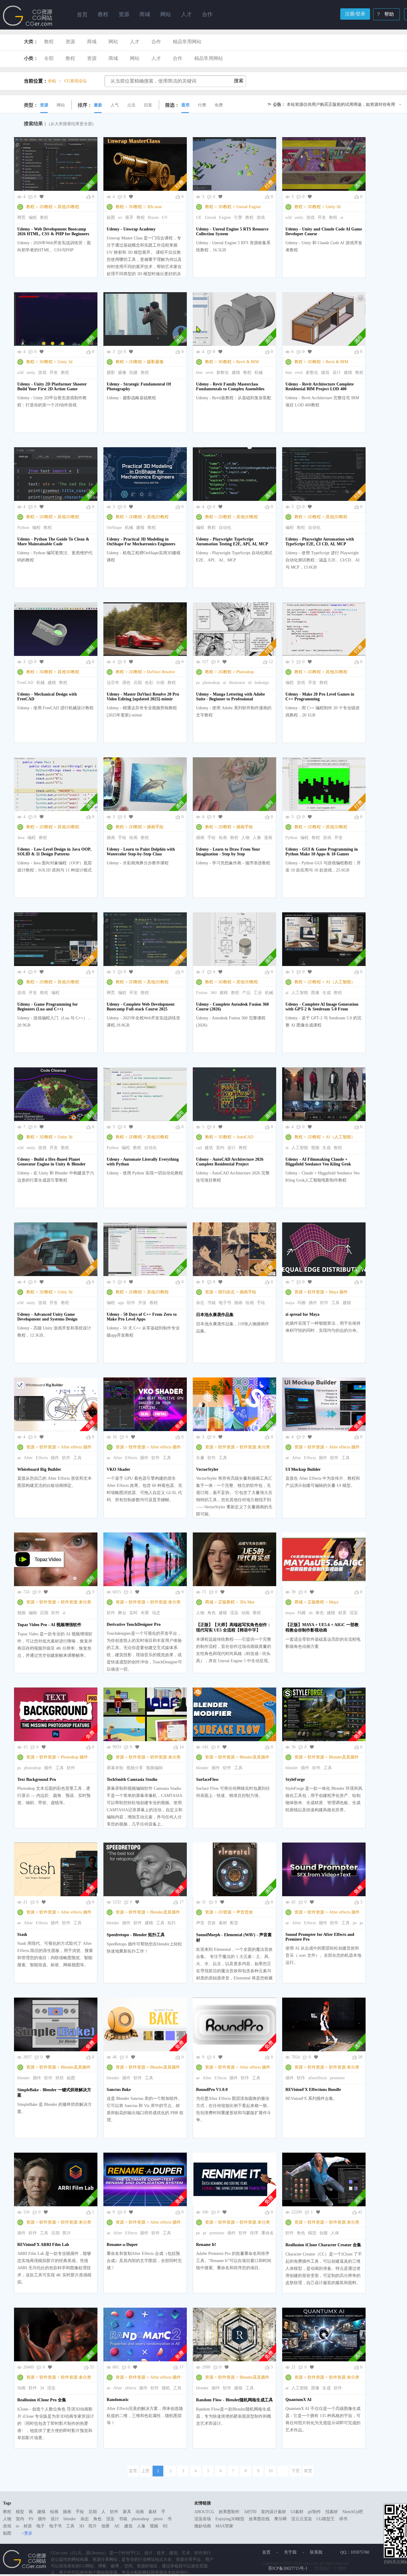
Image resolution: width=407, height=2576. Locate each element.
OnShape (114, 528)
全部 (49, 58)
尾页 (308, 2471)
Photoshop (245, 672)
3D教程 (135, 207)
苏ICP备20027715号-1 (288, 2568)
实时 (133, 1613)
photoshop (211, 683)
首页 (82, 15)
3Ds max (154, 207)
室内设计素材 (274, 2512)
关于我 (290, 2552)
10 (271, 2471)
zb (311, 1613)
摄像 (122, 373)
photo (158, 2519)
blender (202, 1768)
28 (360, 2057)
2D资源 (225, 1912)
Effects (42, 1458)
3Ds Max (247, 1602)
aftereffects (317, 2078)
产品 (246, 993)
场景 (105, 2526)
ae (19, 1458)
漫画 (268, 838)
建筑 (325, 373)
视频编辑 (154, 1768)
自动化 (225, 528)
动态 (156, 1613)
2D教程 (46, 207)
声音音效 (245, 1912)
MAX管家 (224, 2526)
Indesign (262, 683)
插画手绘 (155, 827)
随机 (166, 2388)
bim (199, 373)
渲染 (234, 1613)
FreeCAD (25, 683)
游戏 (261, 217)
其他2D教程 (68, 207)
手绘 (122, 838)
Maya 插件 (338, 1292)
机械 (259, 373)
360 (213, 993)
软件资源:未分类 (255, 1447)
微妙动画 (203, 2526)
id (250, 683)
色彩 (149, 683)
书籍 (212, 1303)
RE (165, 2526)
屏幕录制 (115, 1768)
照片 (93, 2526)
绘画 (133, 838)
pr (361, 1923)
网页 (21, 217)
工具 (335, 1303)
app (121, 1303)
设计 (337, 373)
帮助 (389, 14)
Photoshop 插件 (74, 1757)
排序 (254, 2233)
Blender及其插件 (254, 1757)
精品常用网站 (187, 42)
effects (131, 2388)
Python (23, 528)
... (283, 2471)
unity (299, 217)
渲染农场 (203, 2519)
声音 (200, 1923)
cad (199, 1148)
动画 (246, 1613)
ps (198, 683)
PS (31, 2519)
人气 (115, 105)
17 (181, 1902)
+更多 (27, 2533)
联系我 (316, 2552)
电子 (41, 2526)
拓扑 (172, 1923)
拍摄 (133, 373)
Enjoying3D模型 (230, 2519)
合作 (156, 42)
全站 (52, 81)
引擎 (238, 217)
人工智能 (300, 993)
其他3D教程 (68, 672)
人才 (135, 42)
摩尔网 (280, 2519)
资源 (70, 42)
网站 (113, 42)
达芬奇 (113, 683)
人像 (257, 838)
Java (21, 838)
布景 (145, 1613)
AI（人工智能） (340, 982)
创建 (324, 2233)
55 (92, 2367)
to (17, 2526)
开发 (322, 217)
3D (81, 2526)
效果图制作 (229, 2512)
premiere (337, 2078)
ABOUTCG (204, 2512)
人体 (335, 2233)
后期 (138, 683)
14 (181, 1747)
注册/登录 (355, 14)
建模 (236, 373)
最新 (98, 105)
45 (360, 2212)
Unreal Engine (248, 207)
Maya (334, 1602)
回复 (148, 105)
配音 (234, 1923)
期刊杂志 (226, 1292)
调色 (126, 683)
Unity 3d (333, 207)
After (28, 1458)
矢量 (200, 1458)
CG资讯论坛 (76, 81)
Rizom (153, 217)
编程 (33, 217)
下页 (296, 2471)
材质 (342, 1613)
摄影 (111, 373)
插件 (313, 1303)
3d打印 (250, 2512)
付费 (202, 105)
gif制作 (314, 2512)
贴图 (111, 217)
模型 (312, 2233)
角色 (212, 1613)
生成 (327, 993)
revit (209, 373)
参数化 (223, 373)
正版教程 (226, 1602)
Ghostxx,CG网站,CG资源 (28, 16)
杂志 (200, 1303)
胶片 (67, 2233)
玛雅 (302, 1303)
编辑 (33, 1613)
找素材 (332, 2512)
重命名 (268, 2233)
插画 (111, 838)
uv (120, 217)
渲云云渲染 (302, 2519)
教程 (49, 42)
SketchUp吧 (353, 2512)
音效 (212, 1923)
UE (199, 217)
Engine (225, 217)
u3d (289, 217)
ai (342, 217)
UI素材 (297, 2512)
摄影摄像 (155, 362)
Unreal (210, 217)
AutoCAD (245, 1137)
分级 (160, 683)
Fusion (202, 993)
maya (290, 1303)
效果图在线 (259, 2519)
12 (271, 662)
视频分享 (135, 1768)
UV (165, 217)
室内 (220, 1148)
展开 (129, 217)
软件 (131, 1303)
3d (42, 2388)
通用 (185, 105)
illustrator (237, 683)
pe (355, 1923)
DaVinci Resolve (161, 672)
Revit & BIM (247, 362)
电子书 (225, 1303)
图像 (315, 993)
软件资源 (316, 1292)
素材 (223, 1923)
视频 (315, 1148)
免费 (219, 105)
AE (117, 2526)
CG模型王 (326, 2519)
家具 (127, 2512)
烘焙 (60, 2078)
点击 (131, 105)
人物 (246, 838)
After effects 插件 (76, 1447)
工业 (258, 993)
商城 (92, 42)
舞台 (122, 1613)
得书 (343, 2519)
